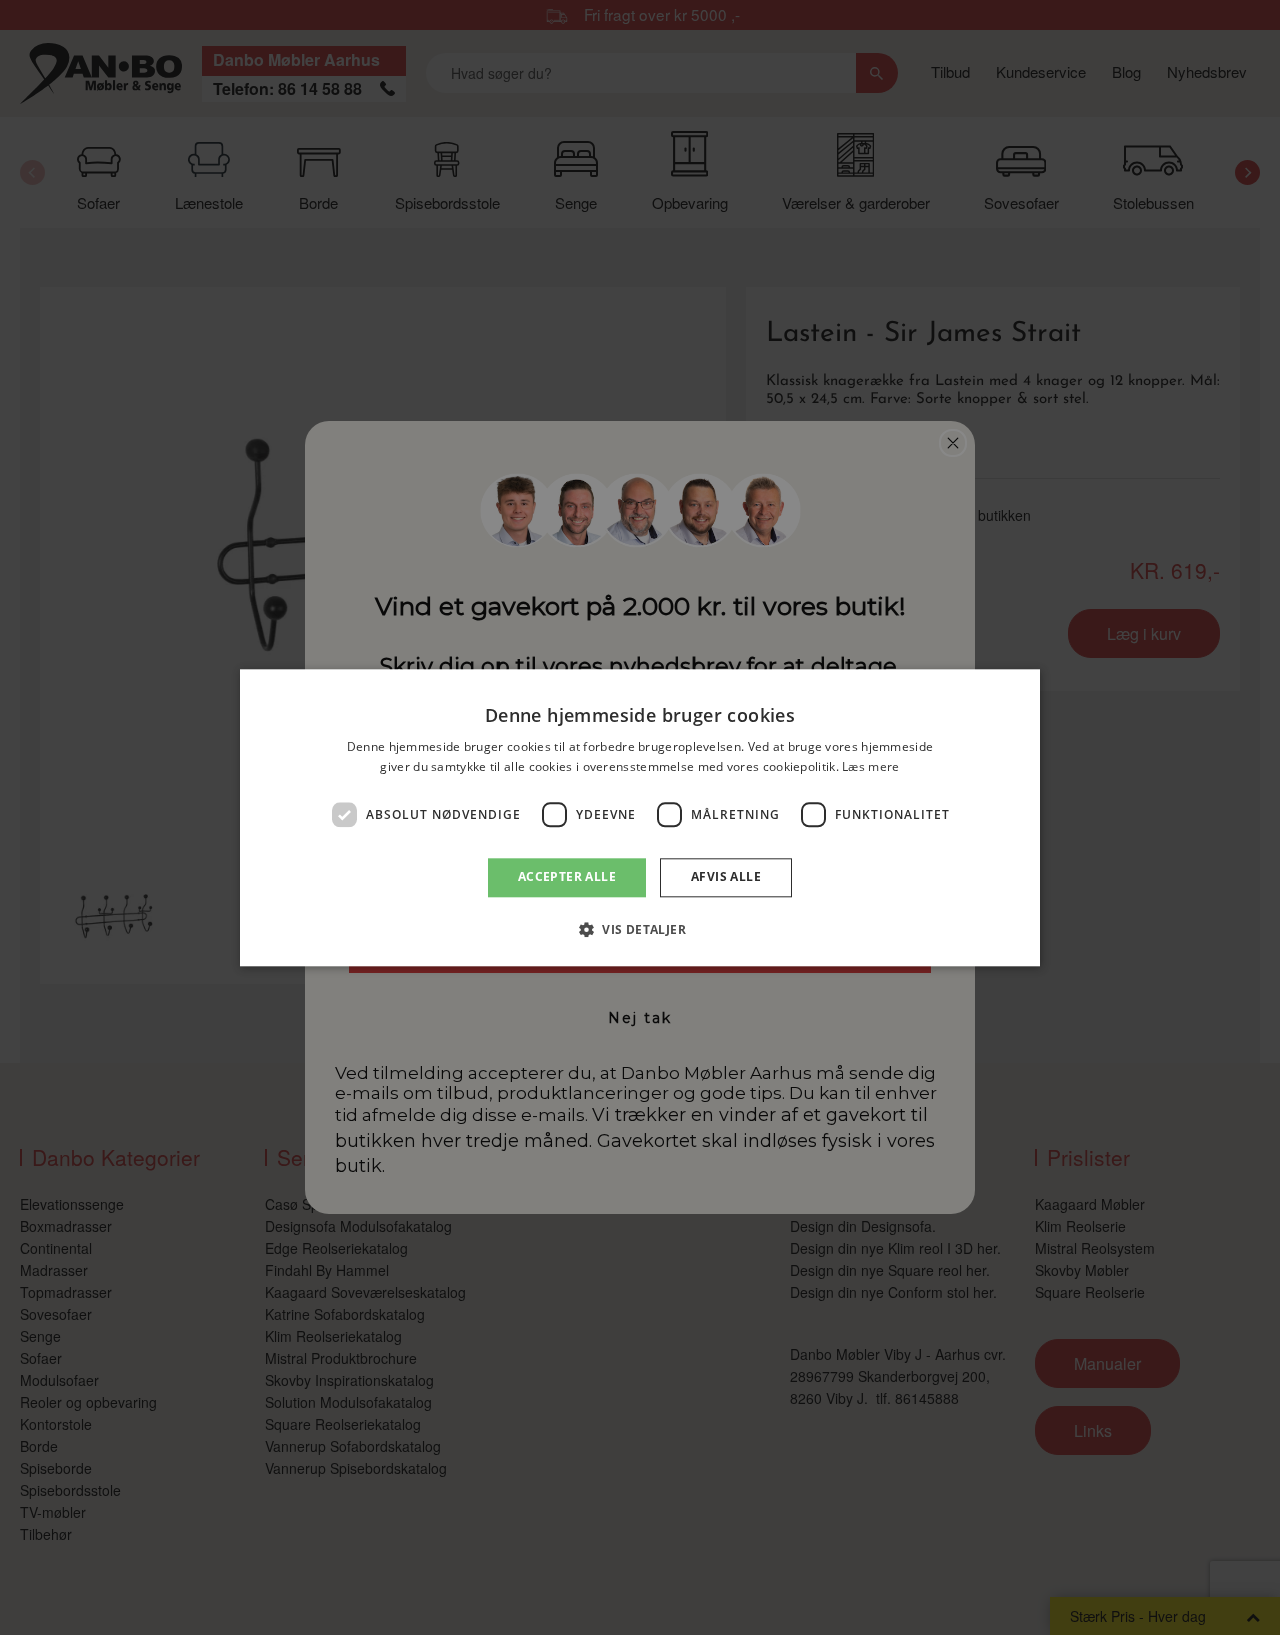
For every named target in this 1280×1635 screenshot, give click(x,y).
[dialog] (640, 817)
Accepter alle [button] (567, 877)
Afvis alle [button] (726, 877)
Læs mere (870, 766)
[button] (640, 929)
